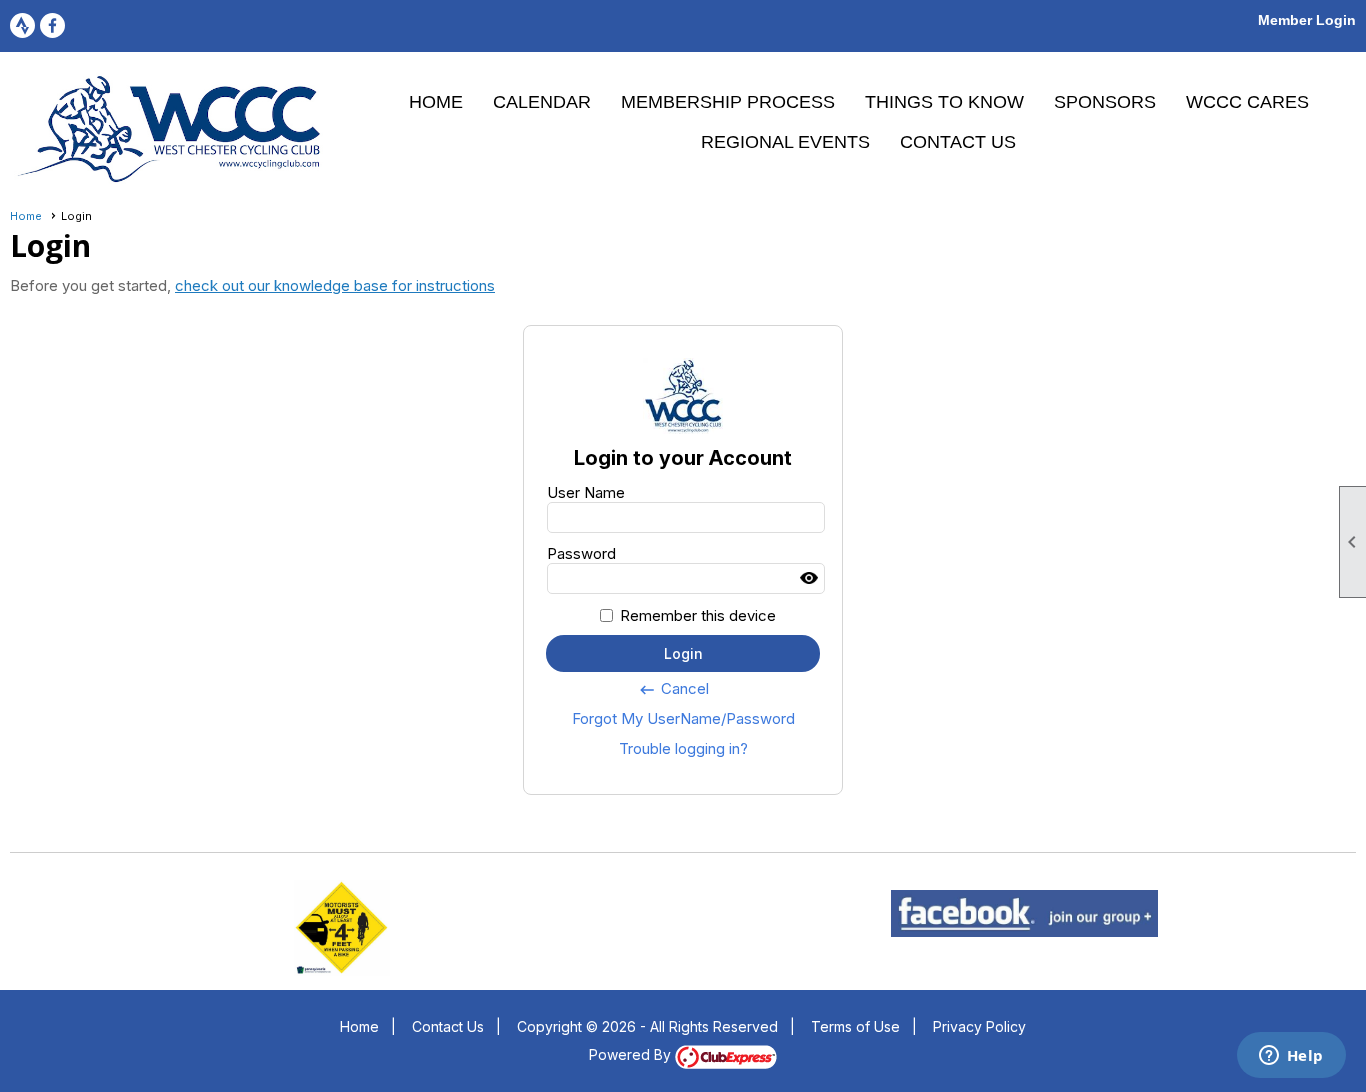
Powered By (632, 1054)
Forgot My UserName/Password (683, 718)
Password (581, 553)
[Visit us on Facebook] (52, 25)
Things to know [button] (944, 102)
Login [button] (683, 653)
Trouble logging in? (683, 748)
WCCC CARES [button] (1247, 102)
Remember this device (698, 615)
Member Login (1307, 20)
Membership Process (728, 102)
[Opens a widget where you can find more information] (1291, 1057)
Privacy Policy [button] (979, 1026)
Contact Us (958, 142)
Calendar (542, 102)
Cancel (673, 689)
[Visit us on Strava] (22, 25)
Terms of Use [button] (855, 1026)
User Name (586, 492)
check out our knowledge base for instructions (335, 285)
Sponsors (1105, 102)
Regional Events (785, 142)
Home (436, 102)
